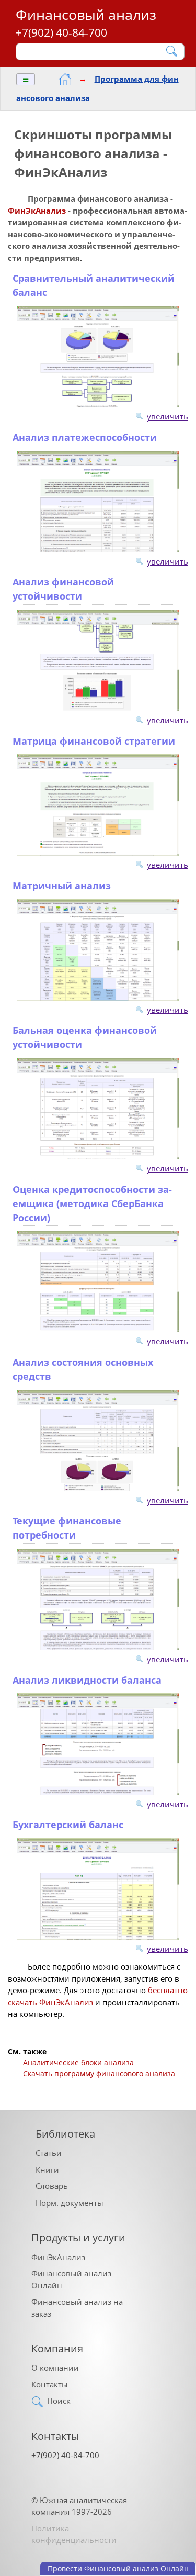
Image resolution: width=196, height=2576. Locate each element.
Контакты (50, 2384)
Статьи (49, 2153)
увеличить (168, 416)
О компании (55, 2368)
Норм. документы (70, 2203)
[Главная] (65, 79)
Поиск (59, 2401)
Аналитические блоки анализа (78, 2063)
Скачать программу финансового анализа (99, 2074)
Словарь (52, 2186)
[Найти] (172, 51)
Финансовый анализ (86, 14)
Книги (47, 2170)
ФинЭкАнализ (58, 2257)
